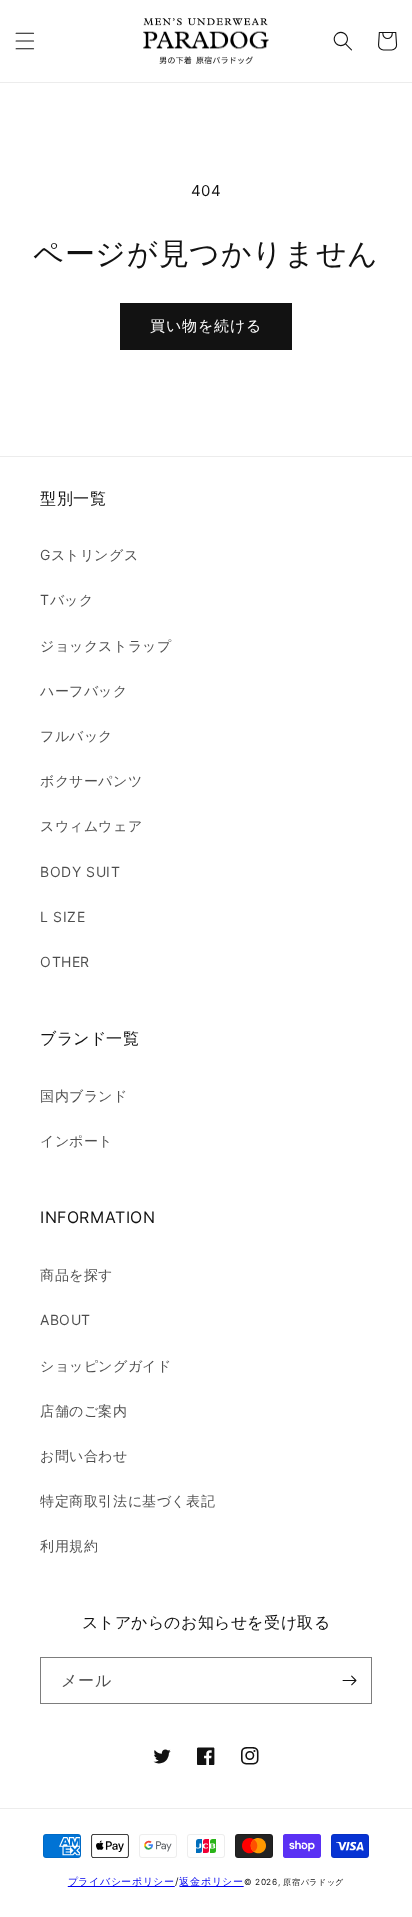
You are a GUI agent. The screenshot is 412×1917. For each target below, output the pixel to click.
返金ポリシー (211, 1881)
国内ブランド (84, 1095)
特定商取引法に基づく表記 (127, 1500)
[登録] (349, 1680)
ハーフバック (84, 690)
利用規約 (69, 1545)
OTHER (65, 961)
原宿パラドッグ (313, 1882)
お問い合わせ (84, 1455)
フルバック (76, 735)
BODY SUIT (80, 871)
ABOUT (65, 1319)
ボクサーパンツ (91, 780)
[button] (25, 41)
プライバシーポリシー (121, 1881)
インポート (76, 1140)
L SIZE (63, 916)
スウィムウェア (91, 825)
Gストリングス (89, 554)
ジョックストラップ (105, 645)
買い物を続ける (206, 325)
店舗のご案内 (84, 1410)
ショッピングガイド (105, 1365)
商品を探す (76, 1274)
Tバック (66, 599)
